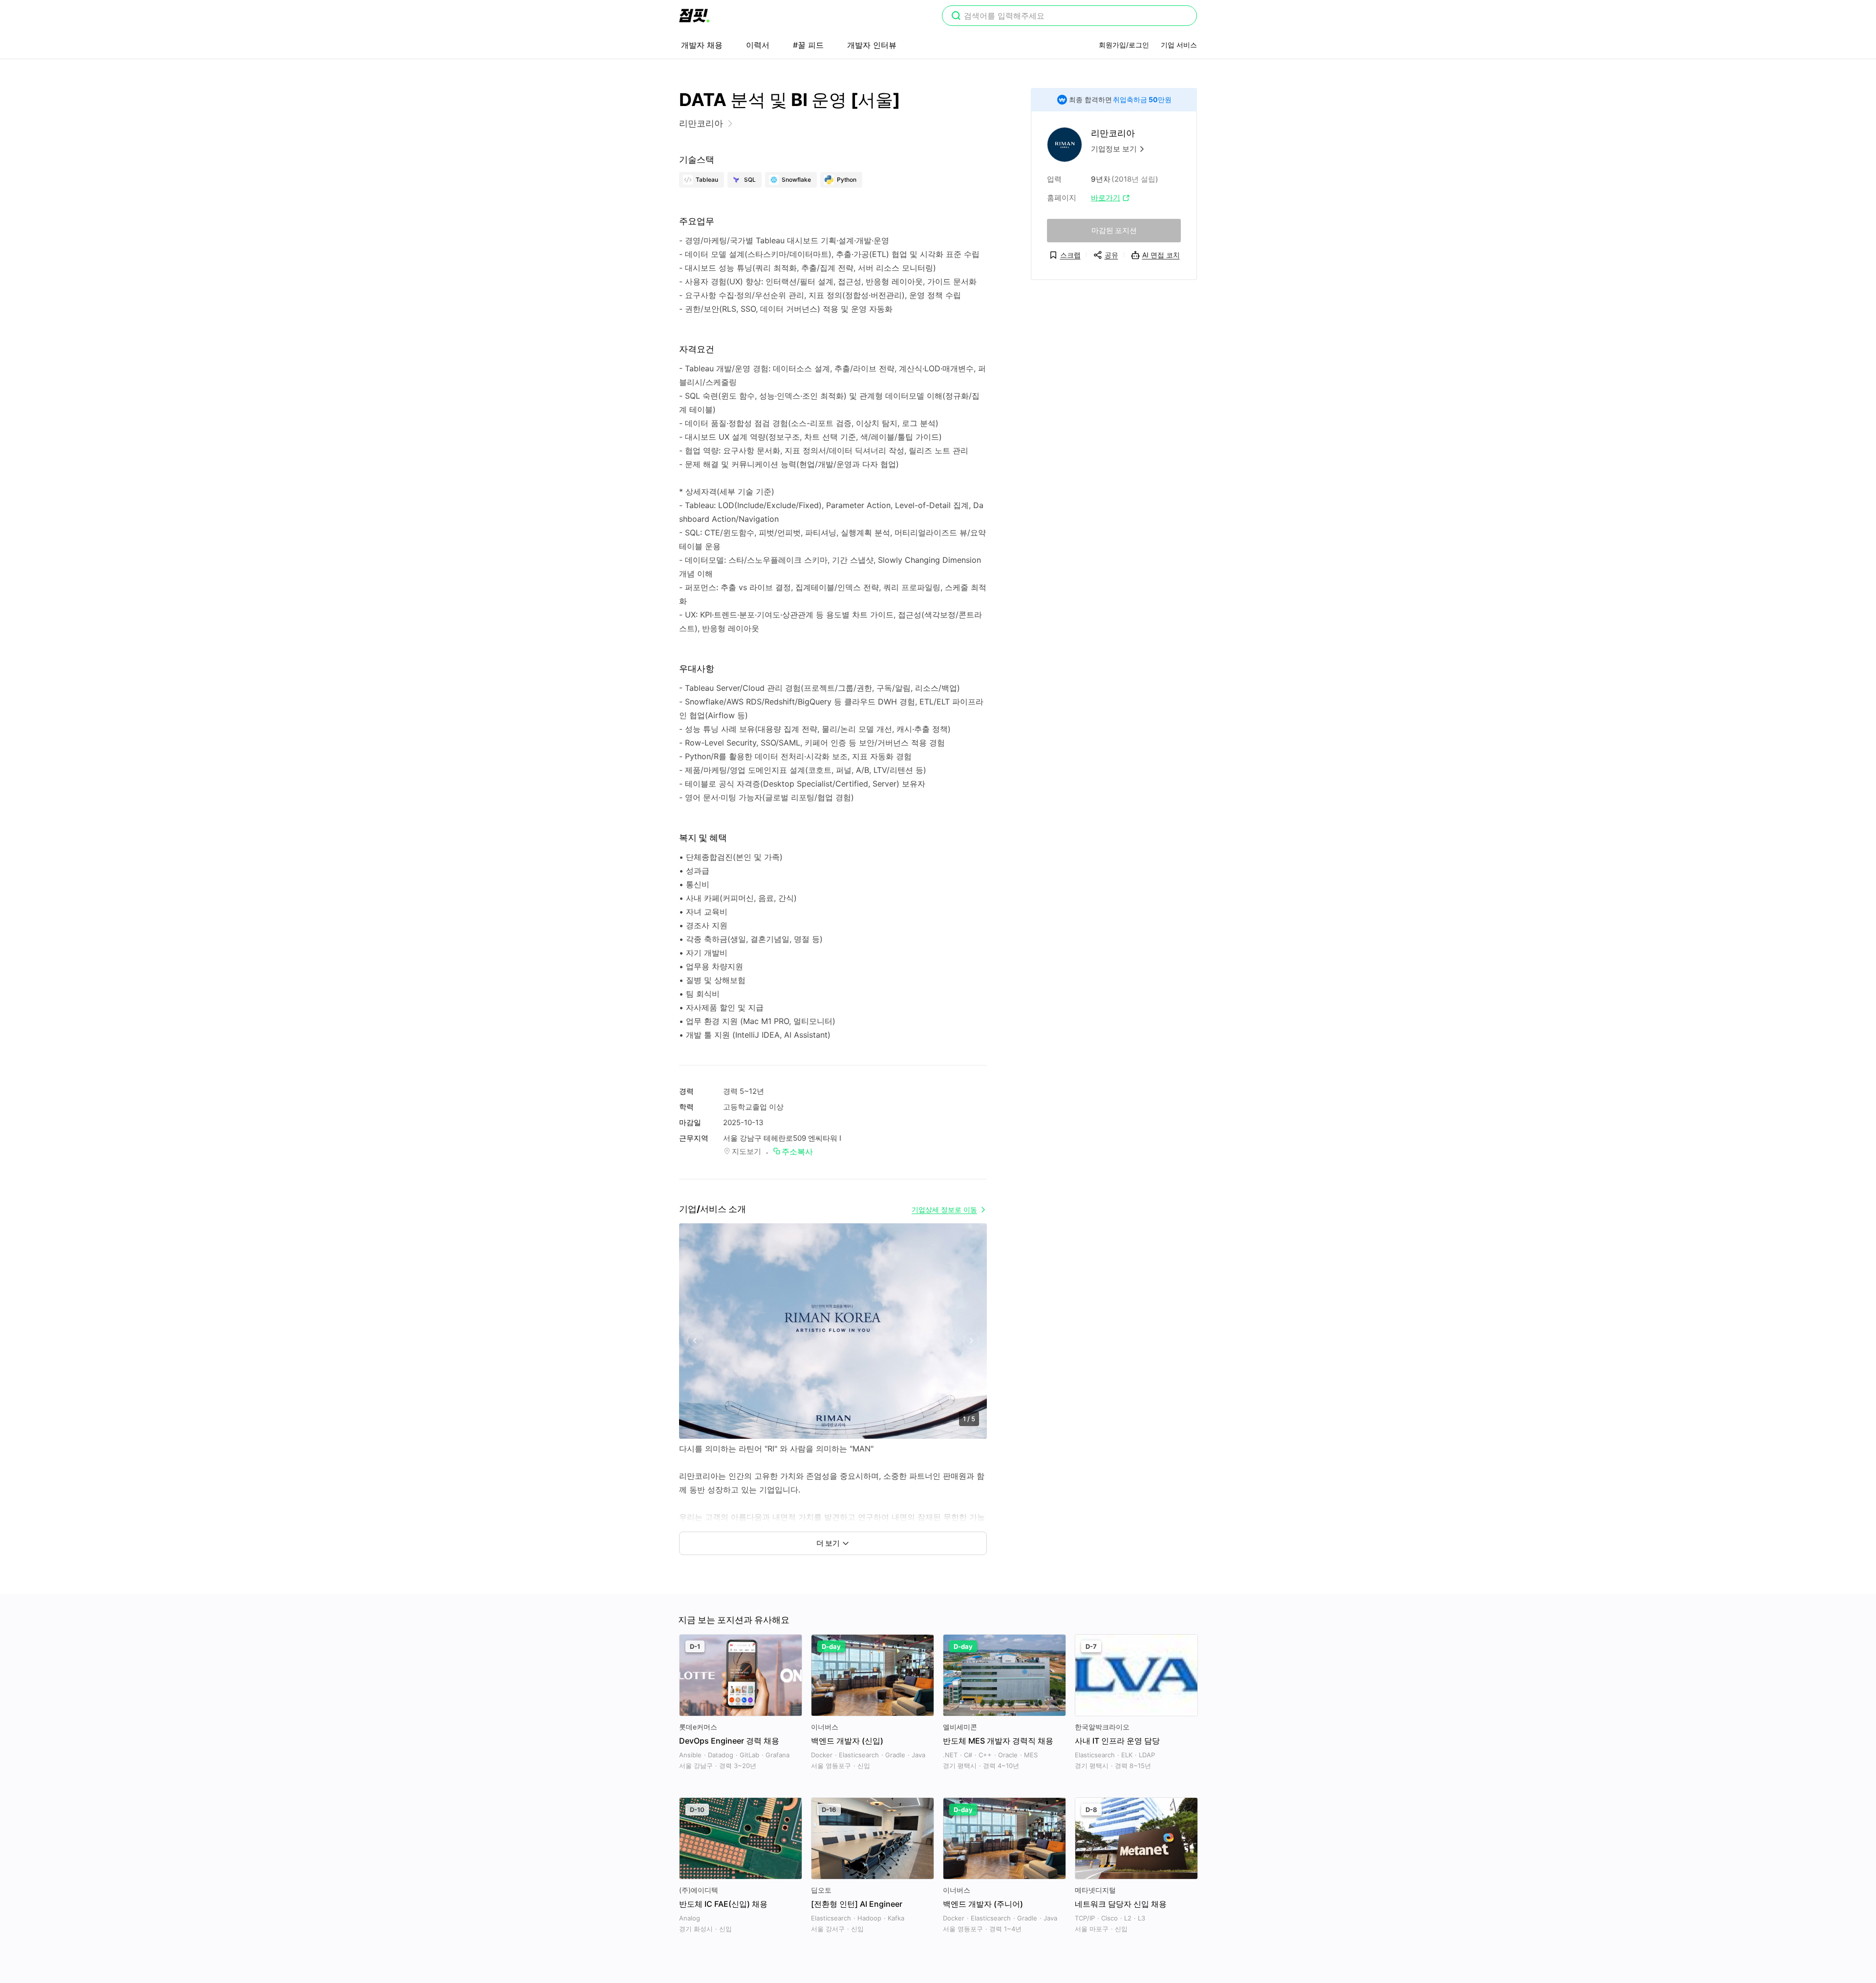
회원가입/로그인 (1124, 45)
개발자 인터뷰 (872, 45)
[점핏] (694, 16)
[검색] (956, 17)
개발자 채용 (702, 45)
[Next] (971, 1341)
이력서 (758, 45)
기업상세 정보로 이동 (944, 1209)
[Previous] (695, 1341)
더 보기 (828, 1543)
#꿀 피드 (808, 45)
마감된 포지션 (1114, 230)
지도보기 (746, 1151)
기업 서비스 (1179, 45)
